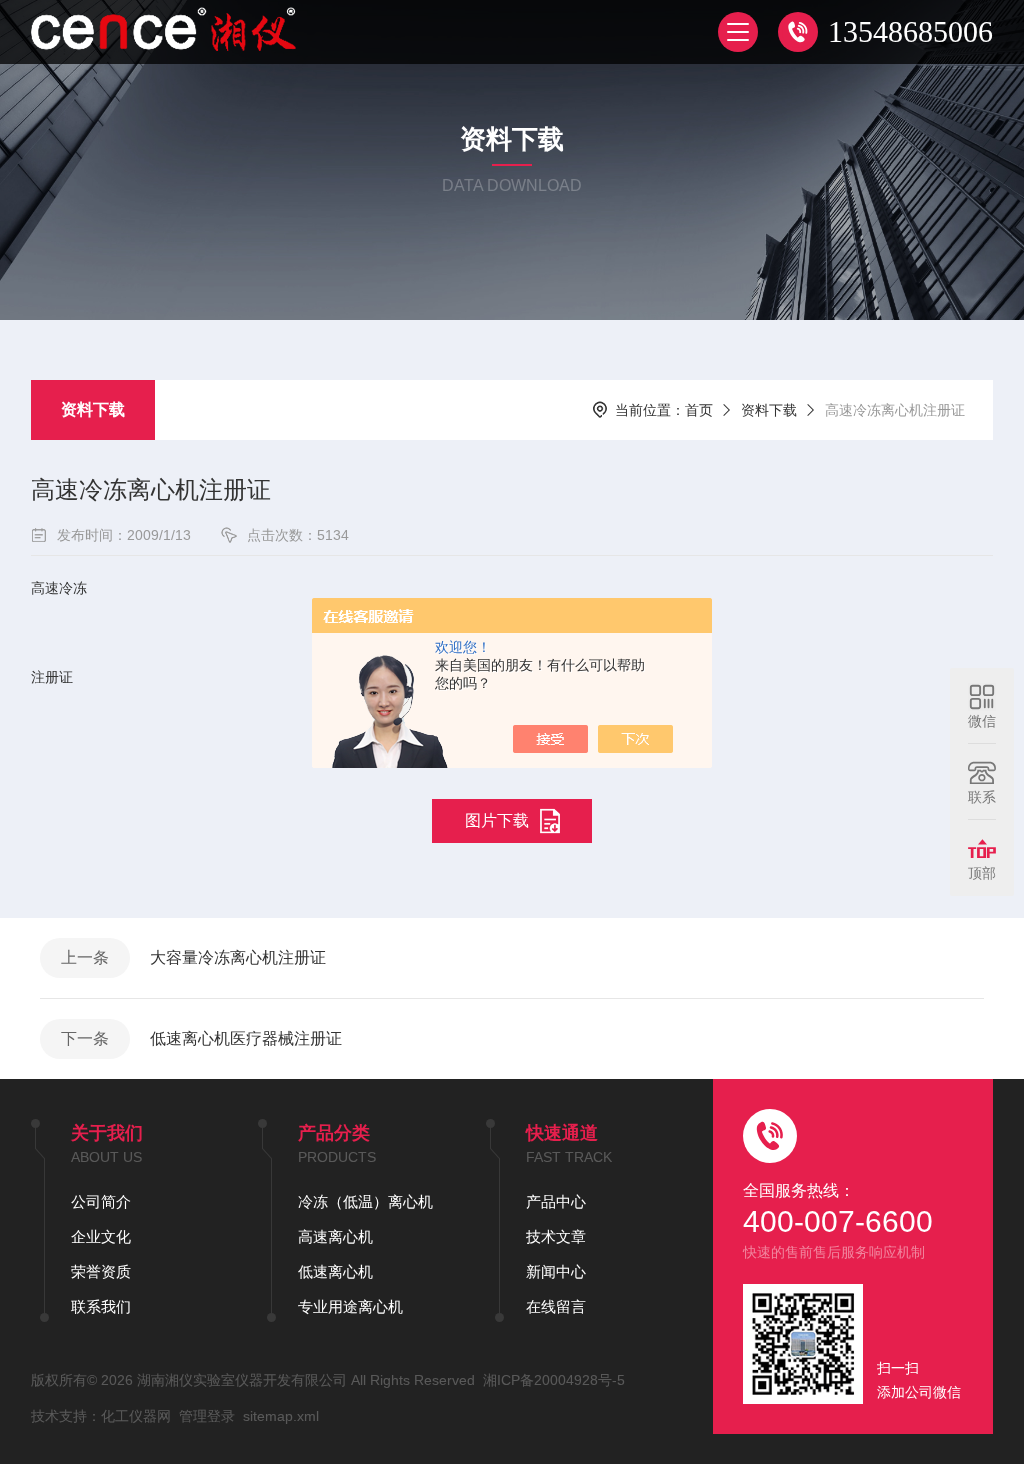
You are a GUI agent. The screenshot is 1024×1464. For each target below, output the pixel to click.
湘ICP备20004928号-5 (554, 1380)
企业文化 (101, 1236)
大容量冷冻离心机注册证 (238, 957)
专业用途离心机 (350, 1306)
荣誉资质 (101, 1271)
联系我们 (101, 1306)
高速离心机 (335, 1236)
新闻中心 (556, 1271)
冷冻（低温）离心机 (365, 1201)
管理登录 (207, 1416)
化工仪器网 (136, 1416)
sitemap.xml (281, 1416)
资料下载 (93, 409)
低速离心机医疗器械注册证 (246, 1038)
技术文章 (556, 1236)
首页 (699, 410)
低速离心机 (335, 1271)
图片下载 (497, 820)
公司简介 (101, 1201)
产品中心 (556, 1201)
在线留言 (556, 1306)
